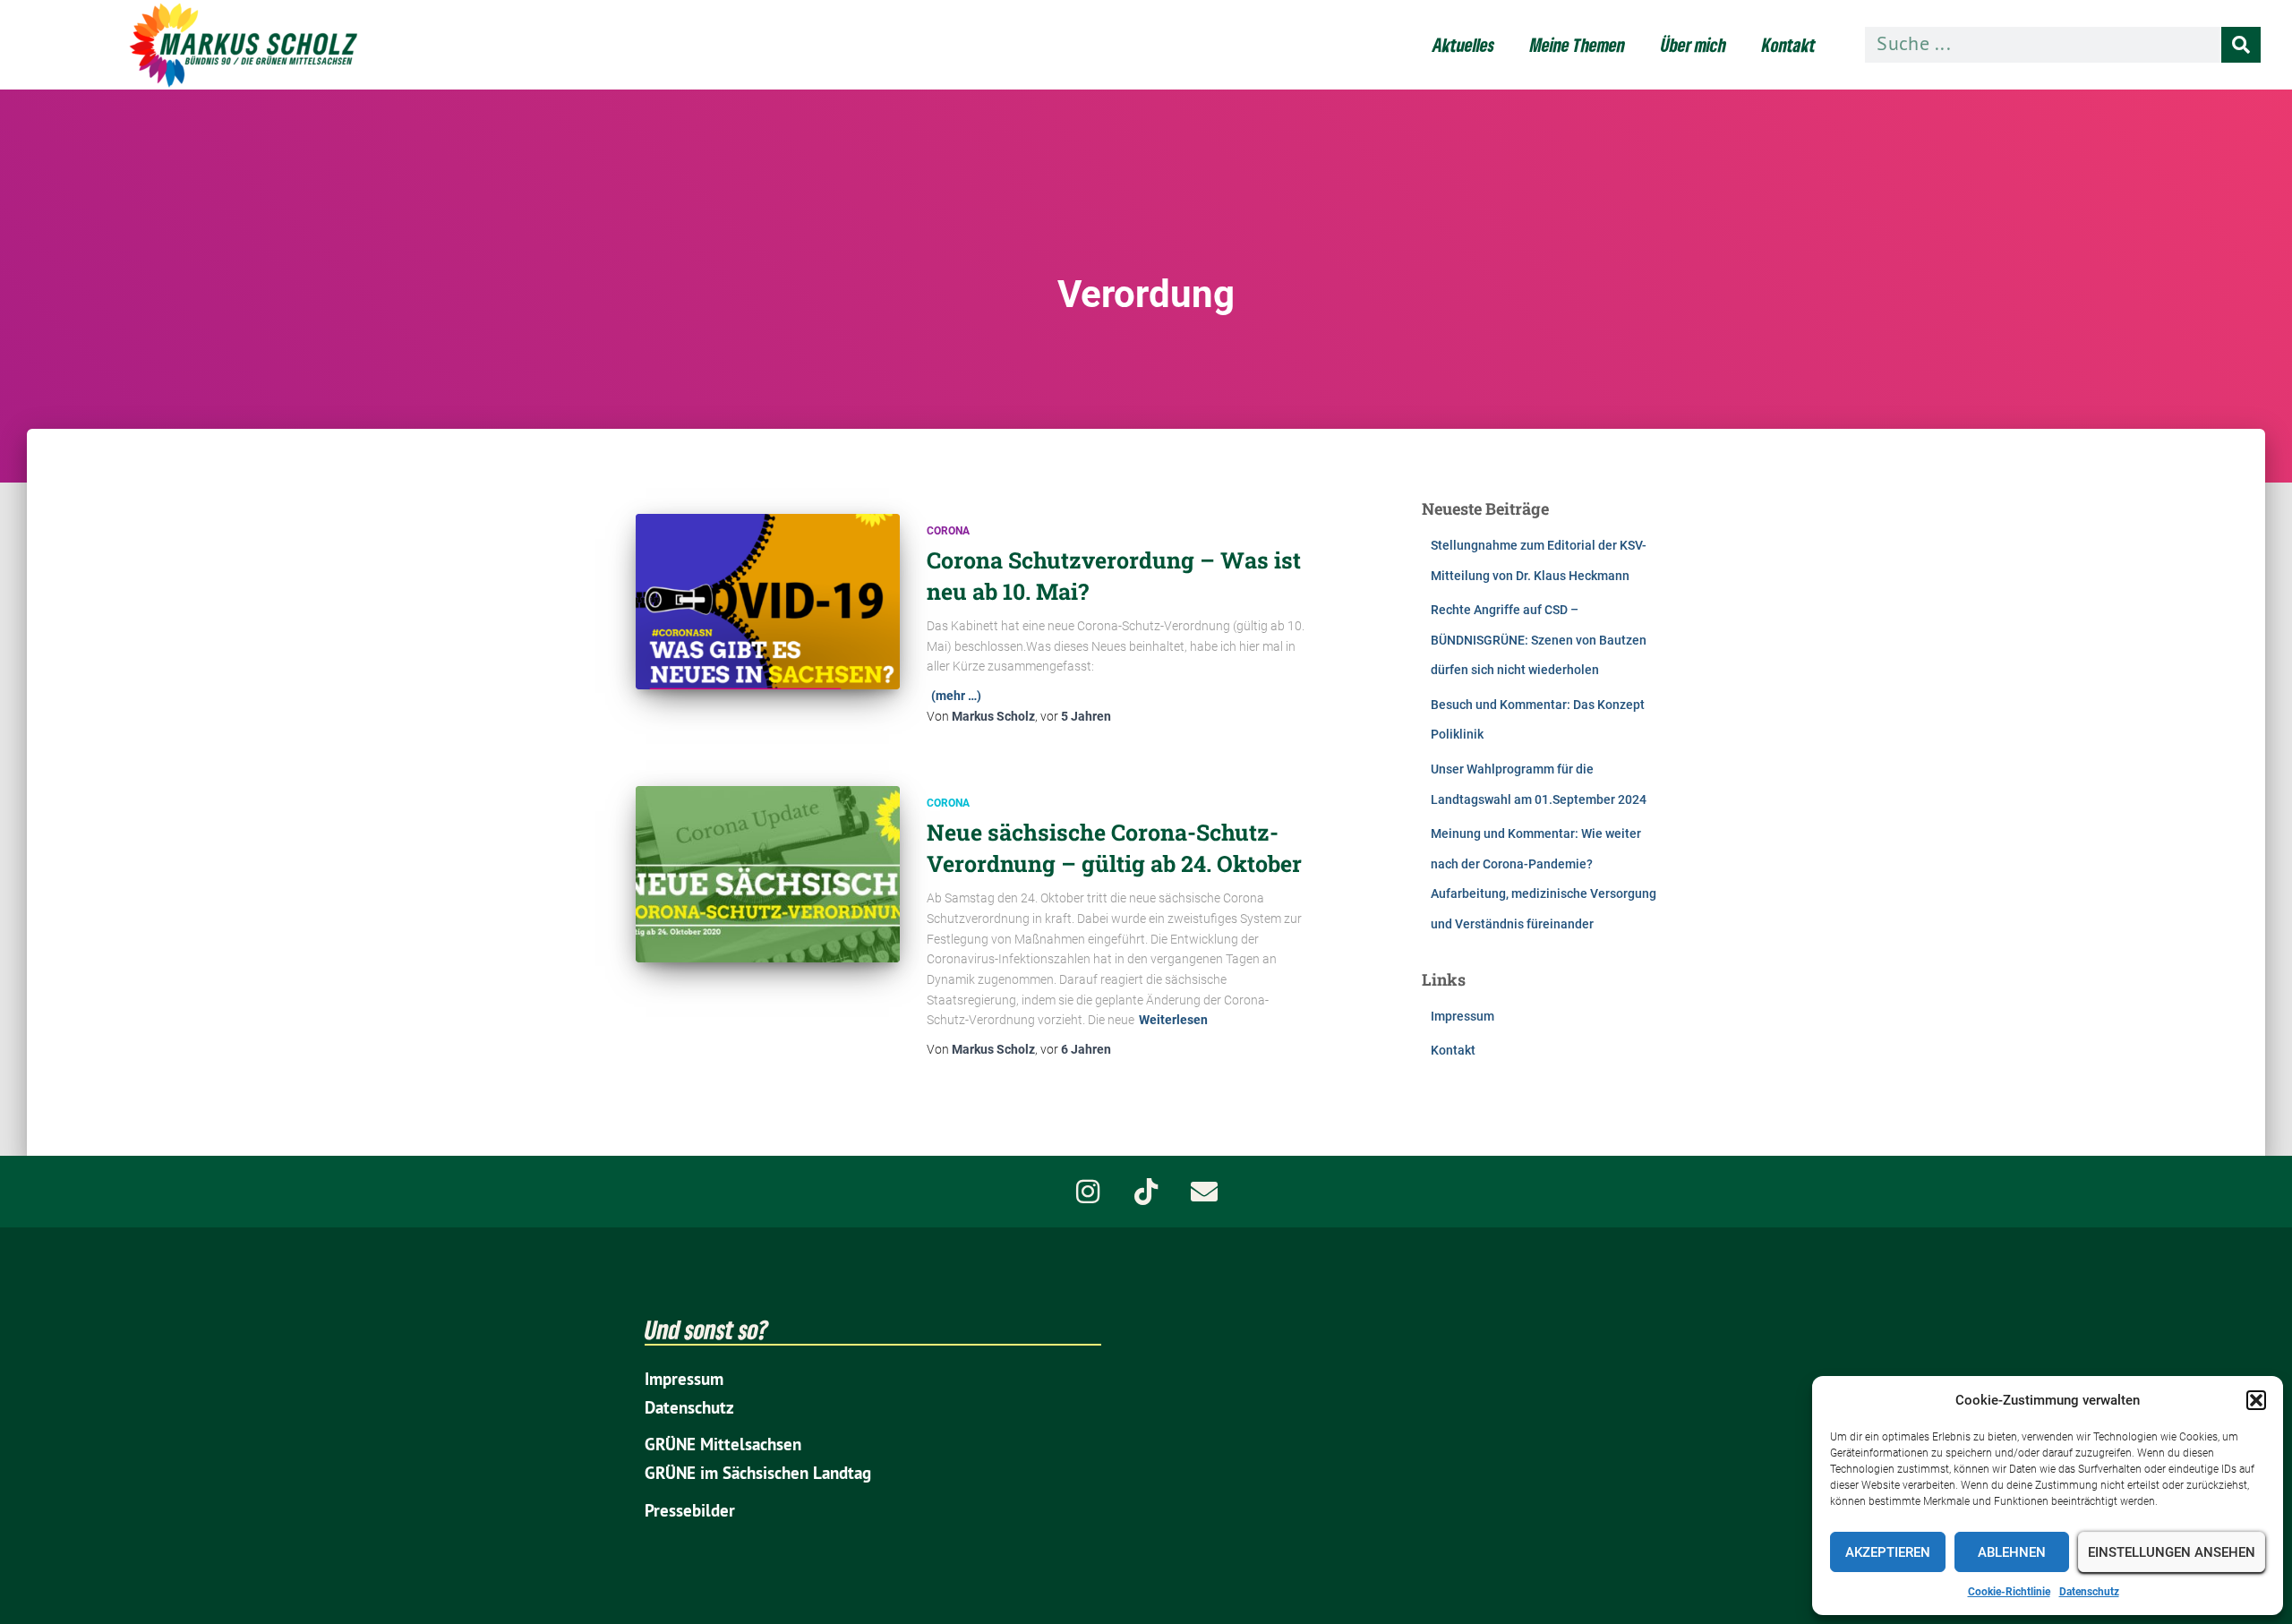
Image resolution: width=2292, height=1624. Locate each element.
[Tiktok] (1146, 1192)
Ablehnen (2012, 1552)
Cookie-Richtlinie (2009, 1592)
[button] (2256, 1400)
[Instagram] (1088, 1192)
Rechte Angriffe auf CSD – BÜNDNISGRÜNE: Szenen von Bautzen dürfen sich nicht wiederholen (1539, 640)
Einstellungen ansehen (2172, 1552)
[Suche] (2241, 45)
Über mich (1693, 45)
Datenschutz (2089, 1592)
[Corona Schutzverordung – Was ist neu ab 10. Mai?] (768, 602)
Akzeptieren (1888, 1552)
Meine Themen (1578, 45)
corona (948, 531)
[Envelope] (1204, 1192)
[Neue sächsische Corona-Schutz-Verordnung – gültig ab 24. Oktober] (768, 874)
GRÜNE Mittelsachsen (723, 1445)
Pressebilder (690, 1511)
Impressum (1462, 1016)
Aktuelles (1463, 45)
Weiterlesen (1173, 1020)
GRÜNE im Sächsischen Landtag (758, 1473)
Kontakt (1789, 45)
